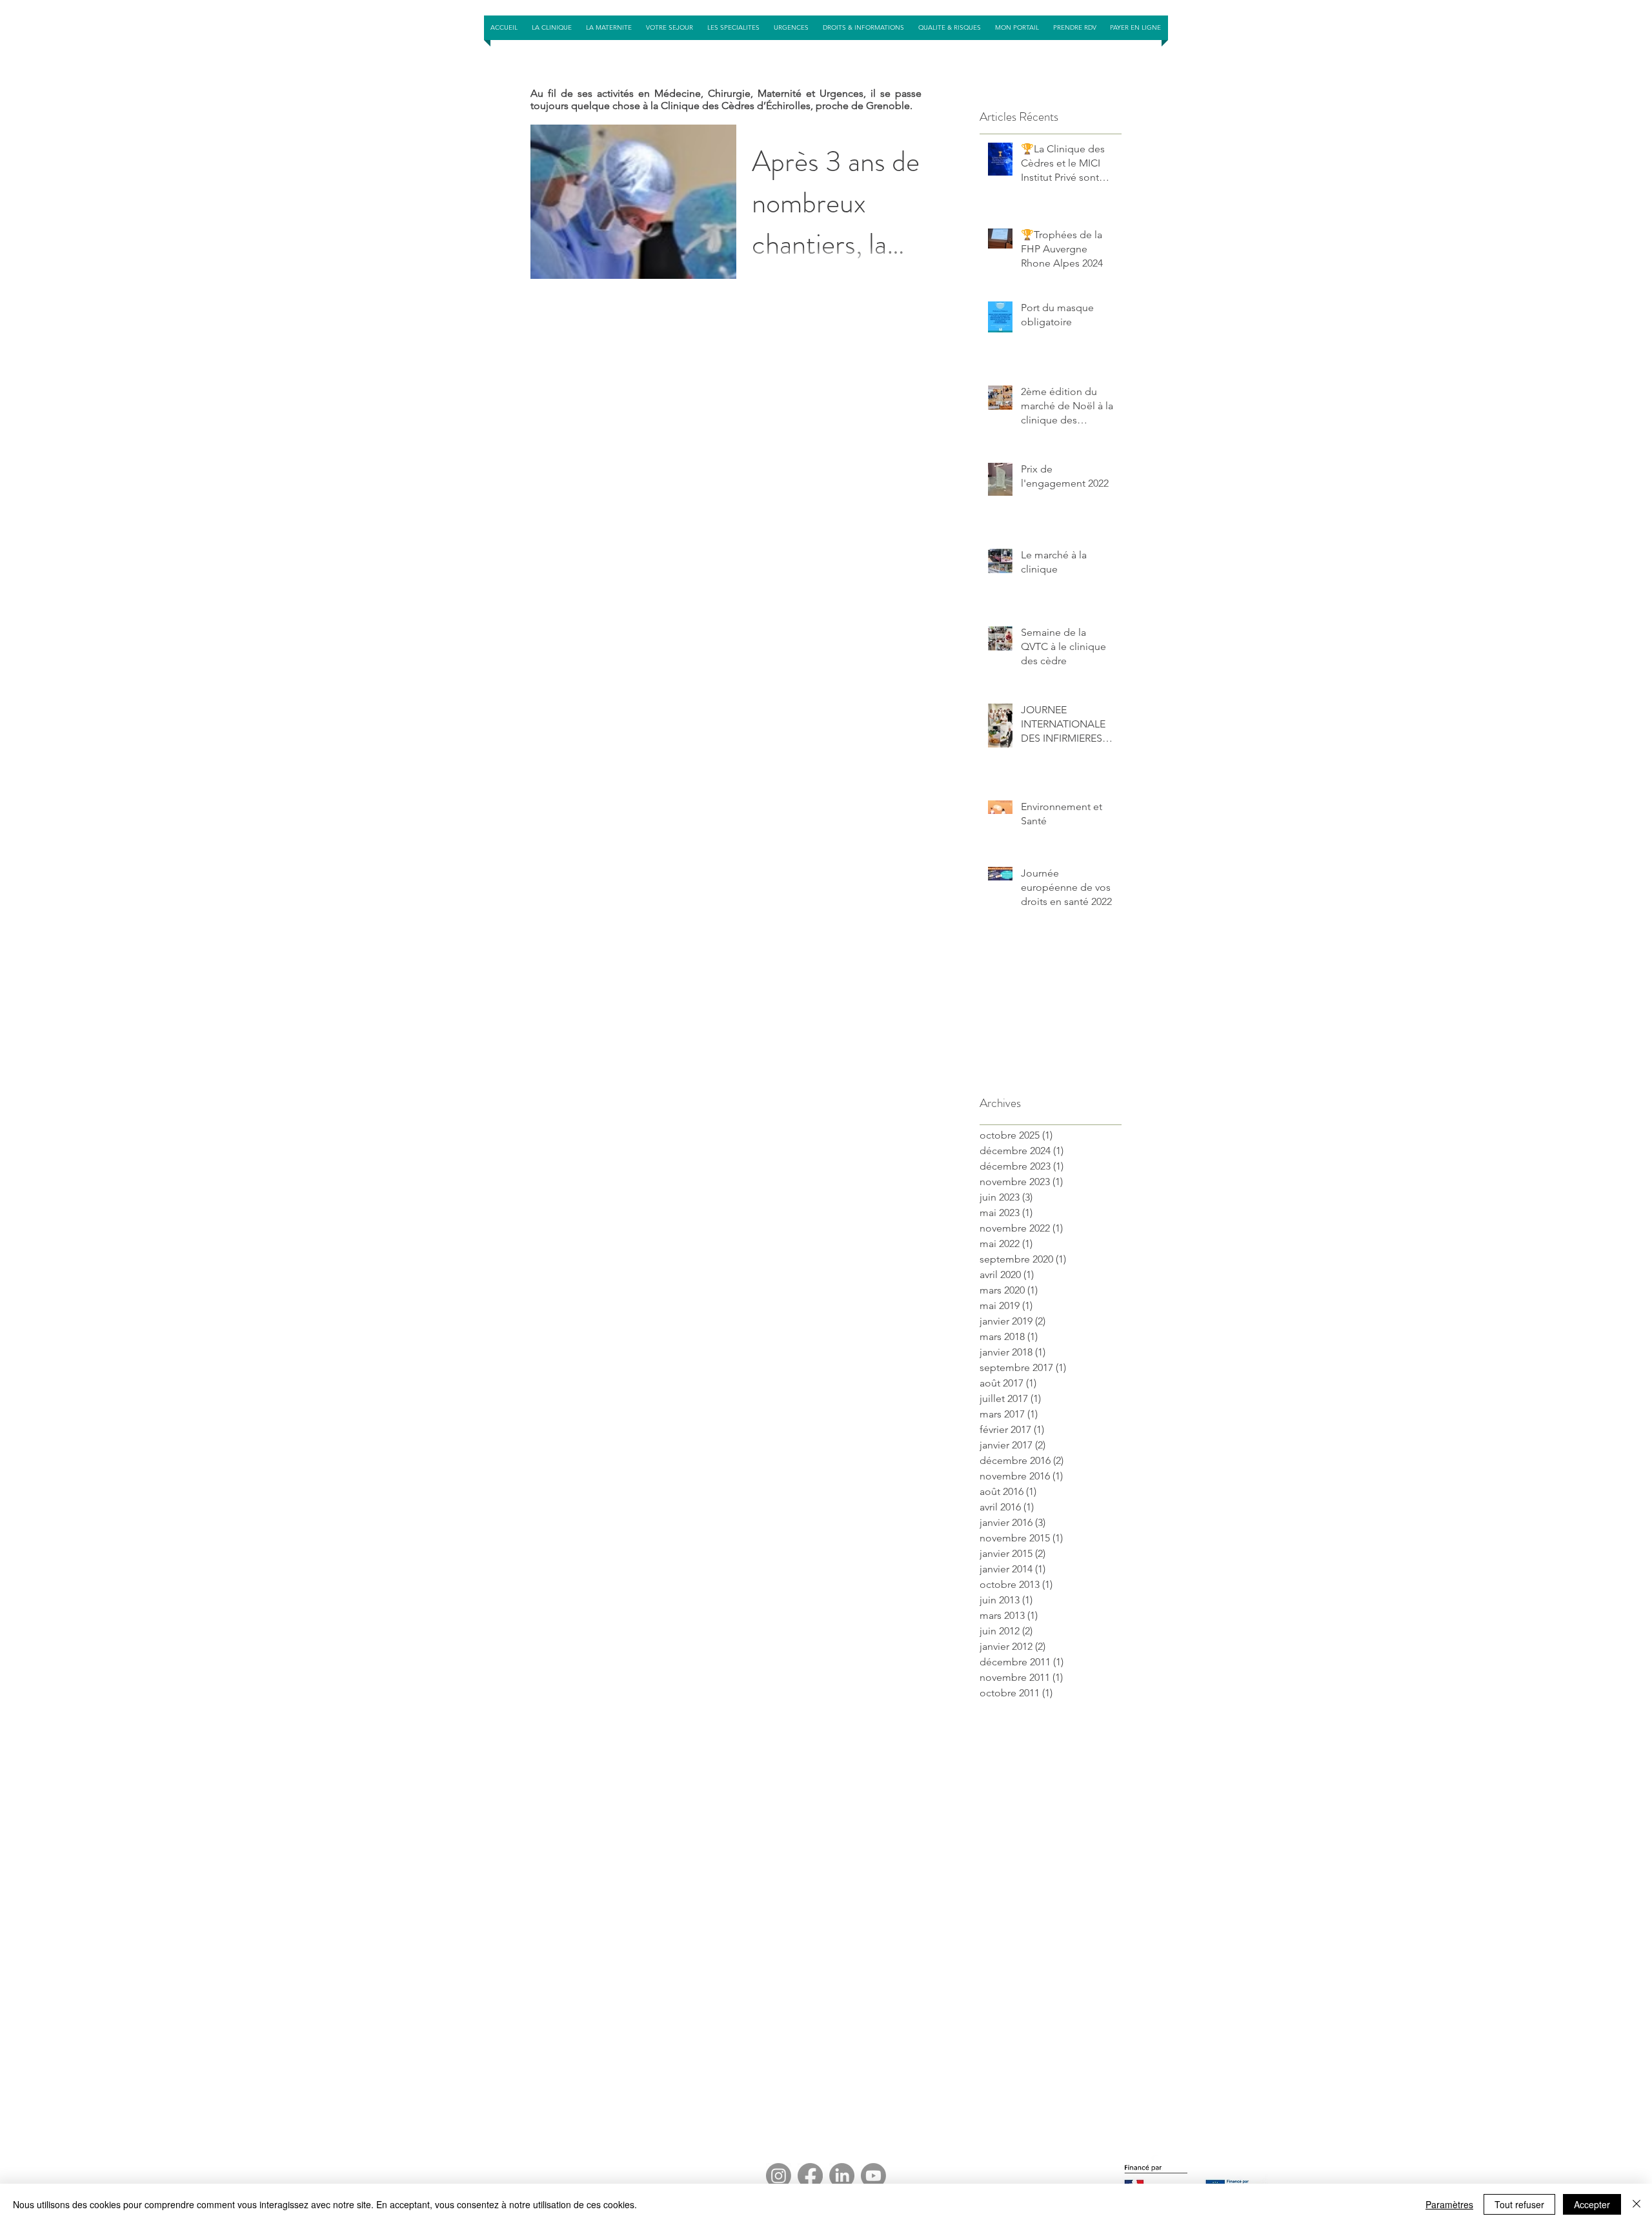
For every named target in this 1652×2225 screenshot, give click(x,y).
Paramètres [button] (1449, 2204)
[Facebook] (810, 2176)
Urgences (841, 93)
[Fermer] (1637, 2204)
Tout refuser (1519, 2204)
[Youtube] (873, 2176)
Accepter (1592, 2204)
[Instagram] (779, 2176)
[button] (670, 28)
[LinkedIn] (842, 2176)
